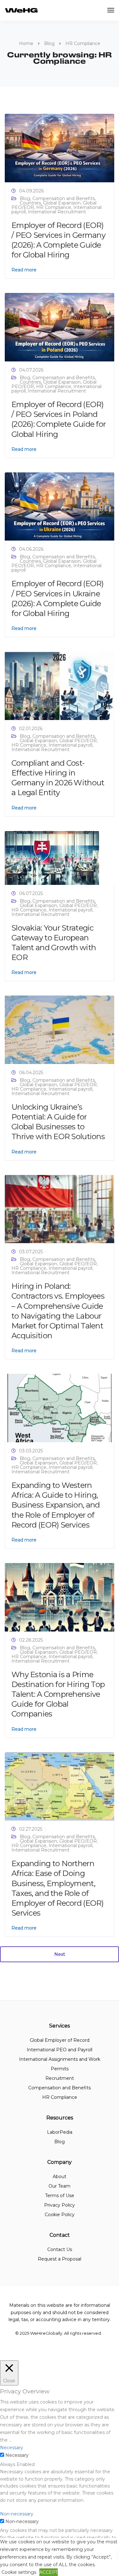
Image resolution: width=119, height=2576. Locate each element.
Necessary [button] (12, 2448)
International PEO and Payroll (60, 2050)
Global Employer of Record (60, 2040)
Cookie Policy (60, 2215)
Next (60, 1954)
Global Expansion (62, 203)
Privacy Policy (60, 2205)
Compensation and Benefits (64, 198)
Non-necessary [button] (17, 2514)
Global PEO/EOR (78, 741)
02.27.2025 (31, 1829)
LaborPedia (60, 2132)
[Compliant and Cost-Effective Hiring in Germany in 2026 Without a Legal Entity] (60, 685)
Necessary (17, 2455)
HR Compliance (54, 207)
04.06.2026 (31, 549)
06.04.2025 (31, 1073)
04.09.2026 (31, 191)
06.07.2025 (31, 893)
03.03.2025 (31, 1451)
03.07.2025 (31, 1252)
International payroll (70, 745)
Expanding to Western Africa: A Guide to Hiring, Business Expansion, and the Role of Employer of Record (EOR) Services (56, 1505)
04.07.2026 (31, 370)
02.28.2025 (31, 1640)
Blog (25, 198)
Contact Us (60, 2249)
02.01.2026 (31, 729)
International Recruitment (57, 212)
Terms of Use (60, 2196)
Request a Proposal (60, 2259)
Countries (30, 203)
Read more (24, 270)
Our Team (60, 2186)
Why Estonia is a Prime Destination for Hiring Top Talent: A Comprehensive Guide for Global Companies (58, 1694)
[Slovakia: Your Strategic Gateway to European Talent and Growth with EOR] (52, 857)
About (60, 2177)
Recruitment (60, 2078)
